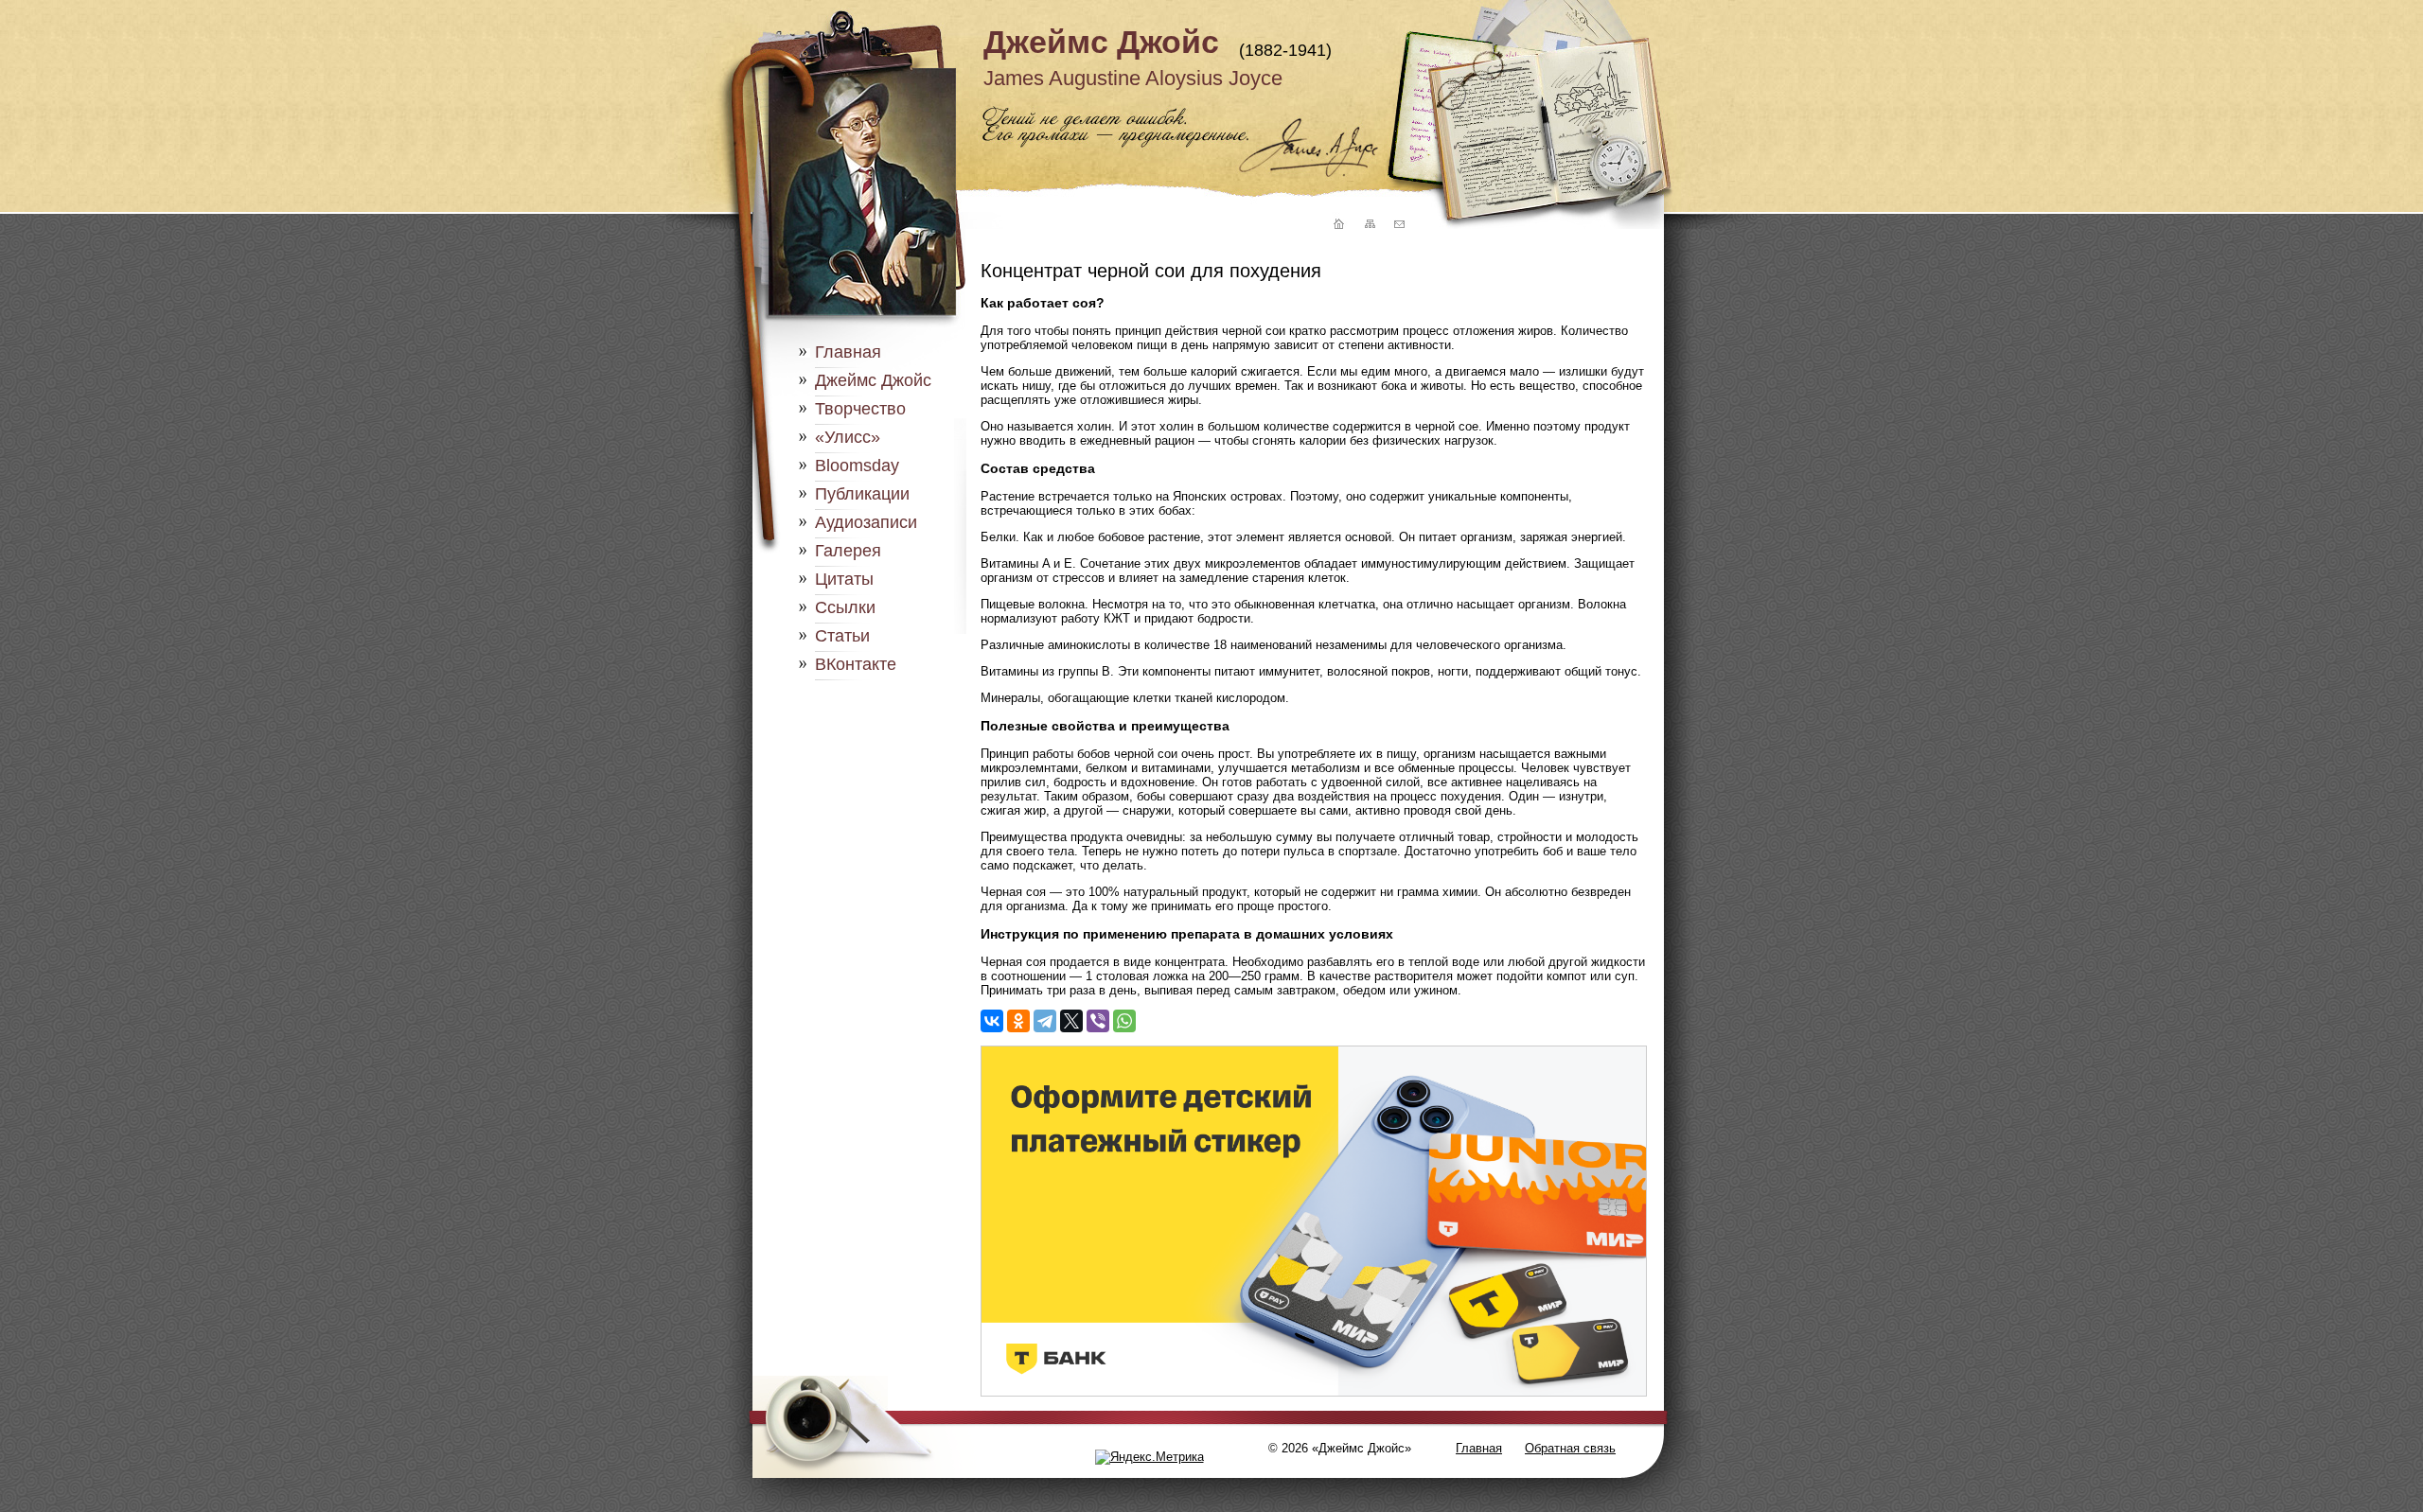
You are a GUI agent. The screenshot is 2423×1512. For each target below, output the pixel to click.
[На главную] (1336, 225)
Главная (848, 352)
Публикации (862, 494)
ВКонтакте (856, 664)
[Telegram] (1045, 1021)
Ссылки (845, 607)
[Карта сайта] (1369, 225)
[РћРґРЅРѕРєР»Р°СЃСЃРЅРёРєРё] (1018, 1021)
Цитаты (844, 579)
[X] (1071, 1021)
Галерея (848, 551)
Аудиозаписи (866, 522)
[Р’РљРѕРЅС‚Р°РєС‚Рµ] (992, 1021)
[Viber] (1098, 1021)
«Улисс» (848, 437)
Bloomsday (857, 466)
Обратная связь (1570, 1448)
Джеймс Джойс (1101, 42)
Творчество (860, 409)
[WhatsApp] (1124, 1021)
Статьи (842, 636)
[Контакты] (1399, 225)
